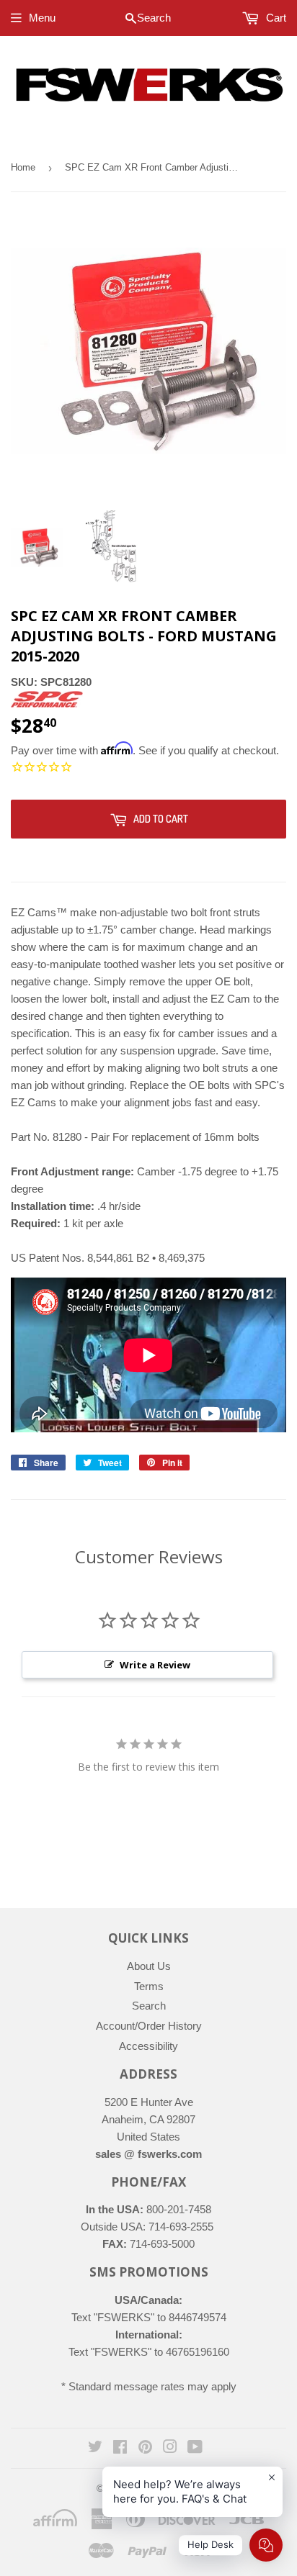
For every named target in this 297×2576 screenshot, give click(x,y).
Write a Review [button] (155, 1665)
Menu (42, 18)
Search (149, 2006)
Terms (149, 1986)
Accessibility (148, 2046)
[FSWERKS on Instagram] (170, 2448)
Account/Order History (149, 2026)
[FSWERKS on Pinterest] (145, 2448)
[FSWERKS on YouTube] (195, 2448)
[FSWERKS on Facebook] (120, 2448)
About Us (149, 1966)
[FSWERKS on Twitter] (95, 2448)
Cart (275, 18)
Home (23, 167)
